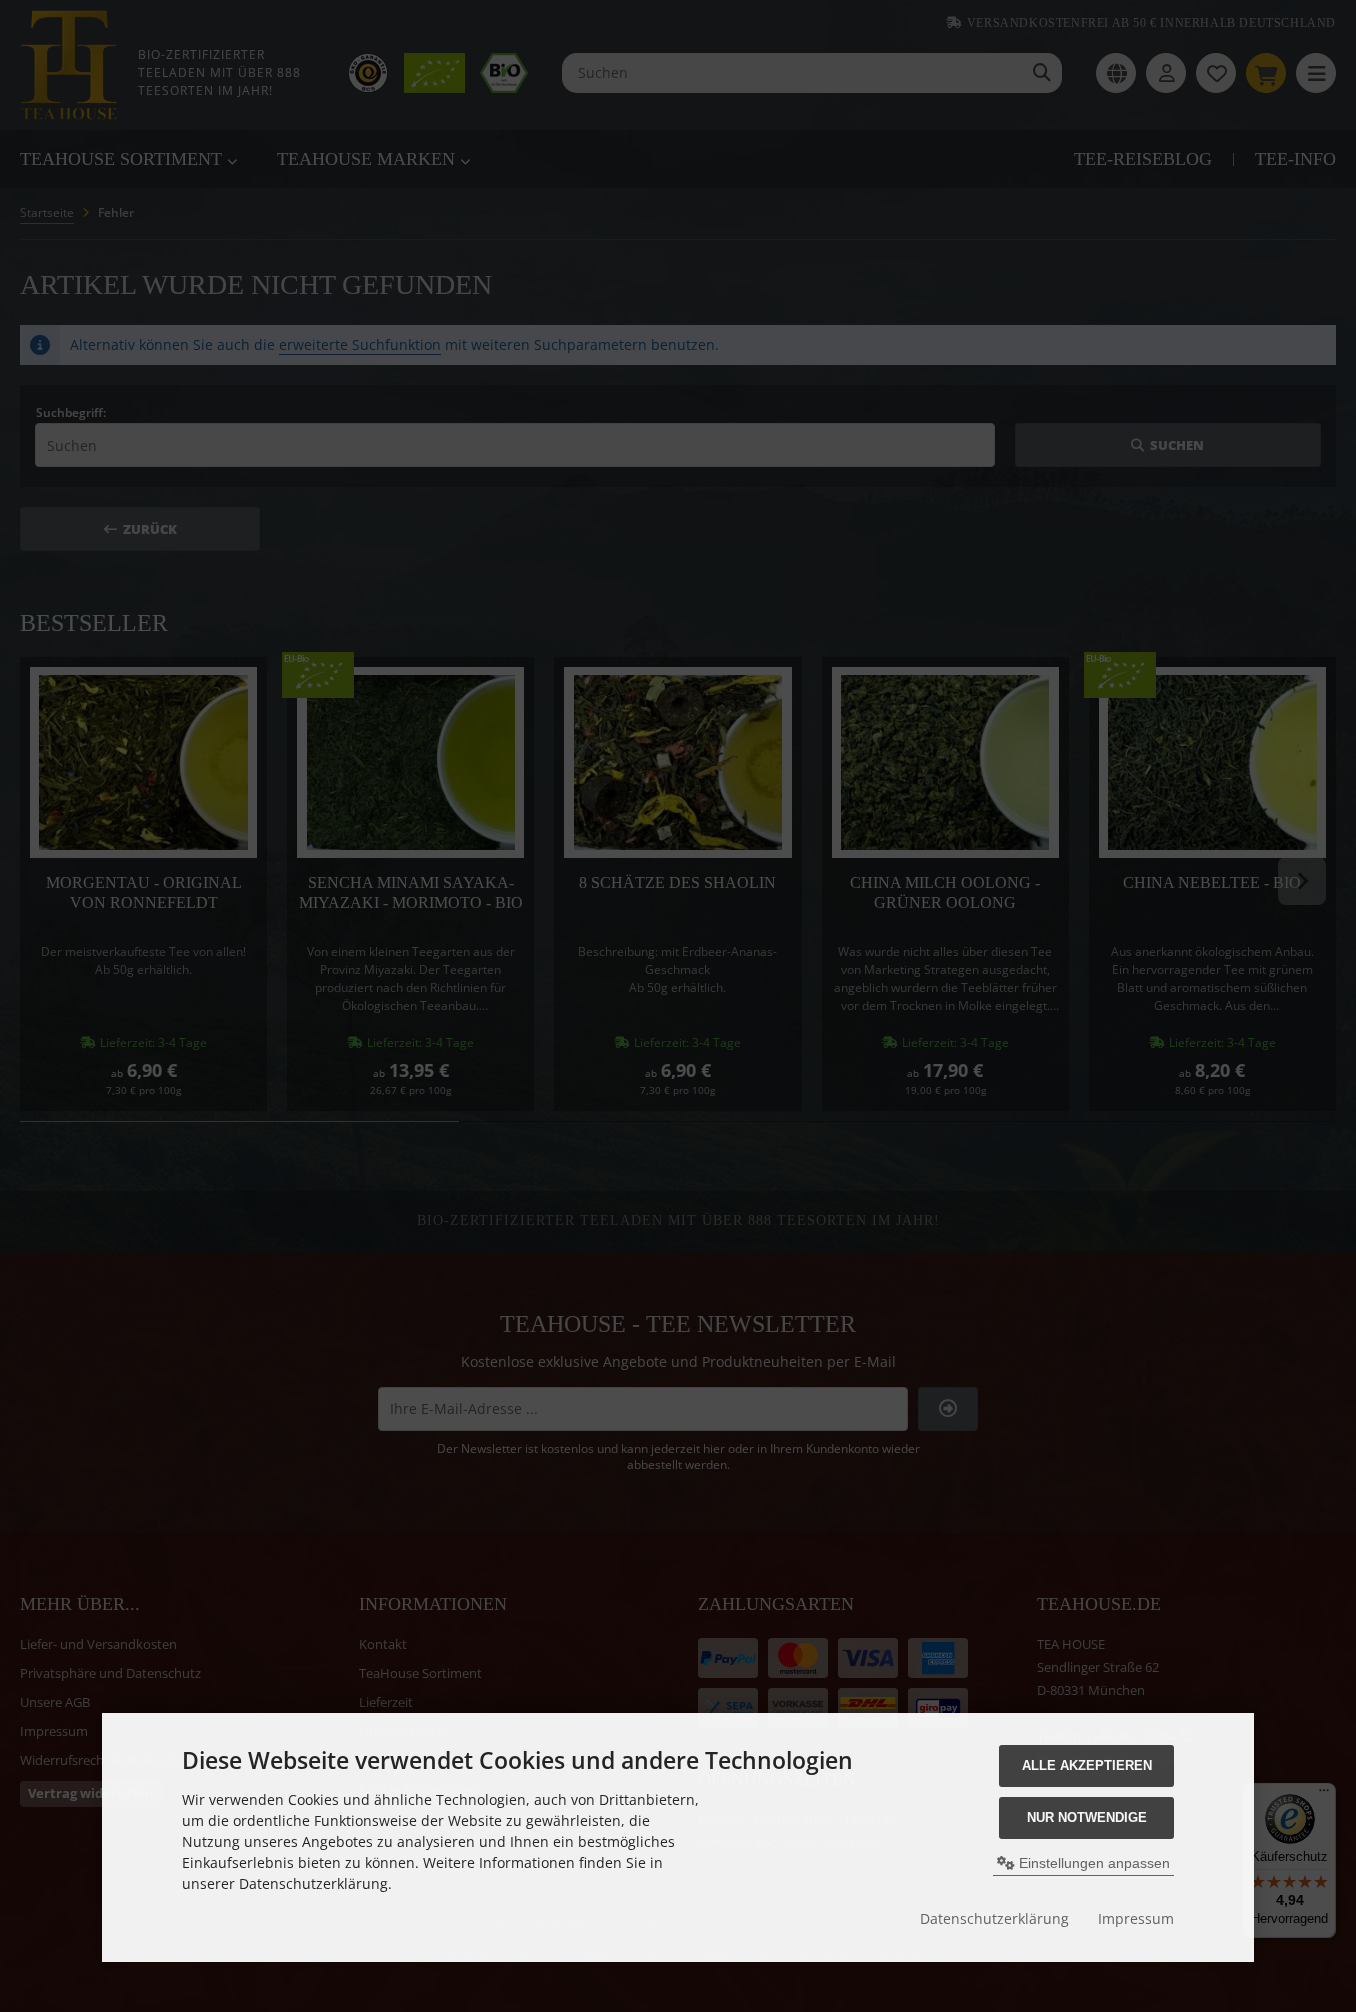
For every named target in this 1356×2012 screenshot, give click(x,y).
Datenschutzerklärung (994, 1918)
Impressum (1136, 1918)
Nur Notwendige (1087, 1817)
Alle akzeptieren (1087, 1765)
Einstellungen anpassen (1092, 1863)
